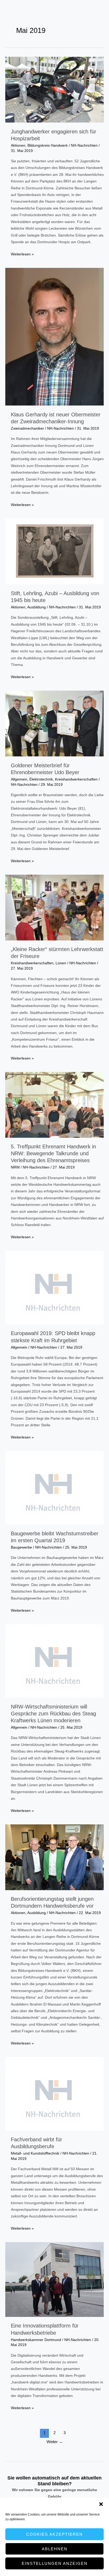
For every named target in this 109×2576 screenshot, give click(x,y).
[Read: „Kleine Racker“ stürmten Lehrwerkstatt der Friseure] (54, 907)
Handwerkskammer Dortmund (36, 2340)
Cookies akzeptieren (54, 2534)
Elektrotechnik (41, 779)
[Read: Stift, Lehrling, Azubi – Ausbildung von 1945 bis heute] (54, 551)
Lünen (61, 963)
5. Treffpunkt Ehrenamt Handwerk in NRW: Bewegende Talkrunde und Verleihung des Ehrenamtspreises (53, 1153)
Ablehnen (55, 2549)
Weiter (55, 2442)
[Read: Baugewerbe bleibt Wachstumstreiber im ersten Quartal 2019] (54, 1487)
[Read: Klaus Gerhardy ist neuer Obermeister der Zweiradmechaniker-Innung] (54, 336)
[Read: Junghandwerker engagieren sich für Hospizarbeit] (54, 90)
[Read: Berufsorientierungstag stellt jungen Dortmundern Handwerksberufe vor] (54, 1857)
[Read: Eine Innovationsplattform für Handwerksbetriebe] (54, 2279)
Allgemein (19, 779)
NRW (15, 1167)
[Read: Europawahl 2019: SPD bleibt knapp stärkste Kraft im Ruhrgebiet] (54, 1287)
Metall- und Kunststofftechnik (35, 2153)
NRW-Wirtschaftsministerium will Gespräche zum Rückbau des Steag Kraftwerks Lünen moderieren (53, 1714)
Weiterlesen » (22, 255)
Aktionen (18, 145)
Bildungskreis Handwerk (48, 145)
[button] (101, 2504)
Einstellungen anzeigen (55, 2563)
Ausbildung (37, 607)
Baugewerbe (21, 1547)
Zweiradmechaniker (27, 428)
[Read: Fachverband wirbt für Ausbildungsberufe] (54, 2093)
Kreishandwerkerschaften (76, 779)
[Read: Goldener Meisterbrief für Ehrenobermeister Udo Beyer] (54, 723)
